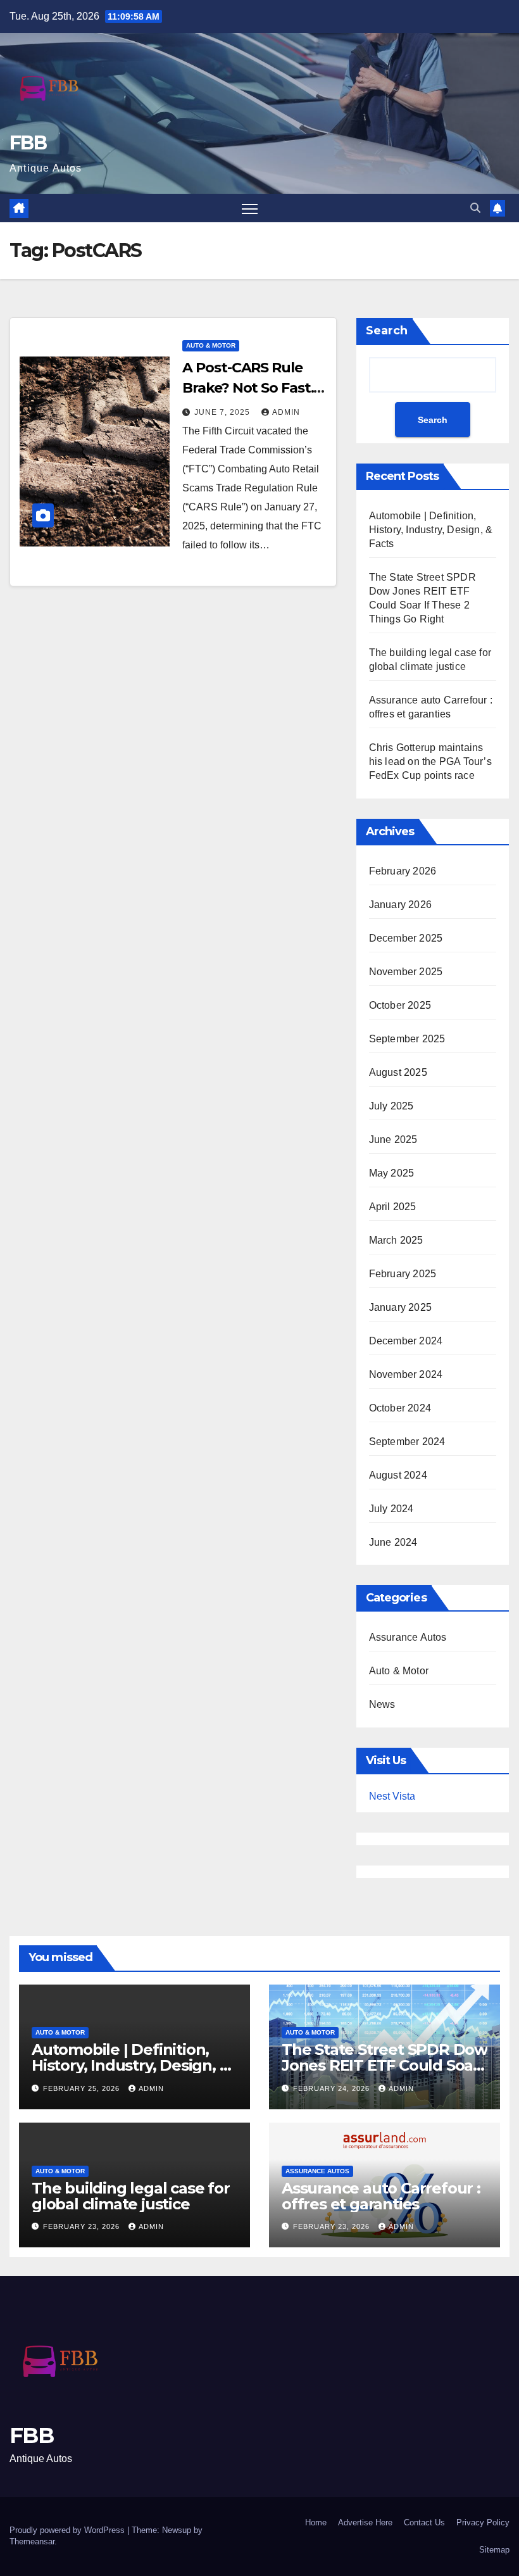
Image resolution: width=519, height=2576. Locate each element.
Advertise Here (365, 2522)
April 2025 (393, 1207)
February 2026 (403, 871)
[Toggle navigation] (250, 208)
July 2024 (391, 1509)
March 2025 (396, 1240)
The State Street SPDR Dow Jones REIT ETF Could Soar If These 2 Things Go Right (385, 2065)
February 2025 (403, 1274)
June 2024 (393, 1542)
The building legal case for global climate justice (131, 2196)
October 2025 (400, 1005)
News (382, 1704)
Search (387, 331)
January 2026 (400, 905)
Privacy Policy (483, 2522)
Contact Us (424, 2522)
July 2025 (391, 1106)
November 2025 (406, 972)
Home (316, 2522)
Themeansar (32, 2541)
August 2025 (398, 1072)
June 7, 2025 (223, 412)
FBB (28, 143)
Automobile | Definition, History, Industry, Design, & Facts (431, 530)
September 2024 (407, 1442)
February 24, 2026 (333, 2088)
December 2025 (406, 938)
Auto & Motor (211, 345)
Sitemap (494, 2550)
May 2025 (392, 1173)
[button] (475, 208)
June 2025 (393, 1140)
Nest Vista (392, 1796)
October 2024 (400, 1408)
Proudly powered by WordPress (68, 2530)
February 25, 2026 (83, 2088)
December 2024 (406, 1341)
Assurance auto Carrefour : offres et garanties (381, 2196)
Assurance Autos (408, 1637)
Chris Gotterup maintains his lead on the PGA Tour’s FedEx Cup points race (430, 761)
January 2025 (400, 1307)
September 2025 (407, 1039)
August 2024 (398, 1475)
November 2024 (406, 1374)
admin (286, 412)
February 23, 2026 (83, 2226)
